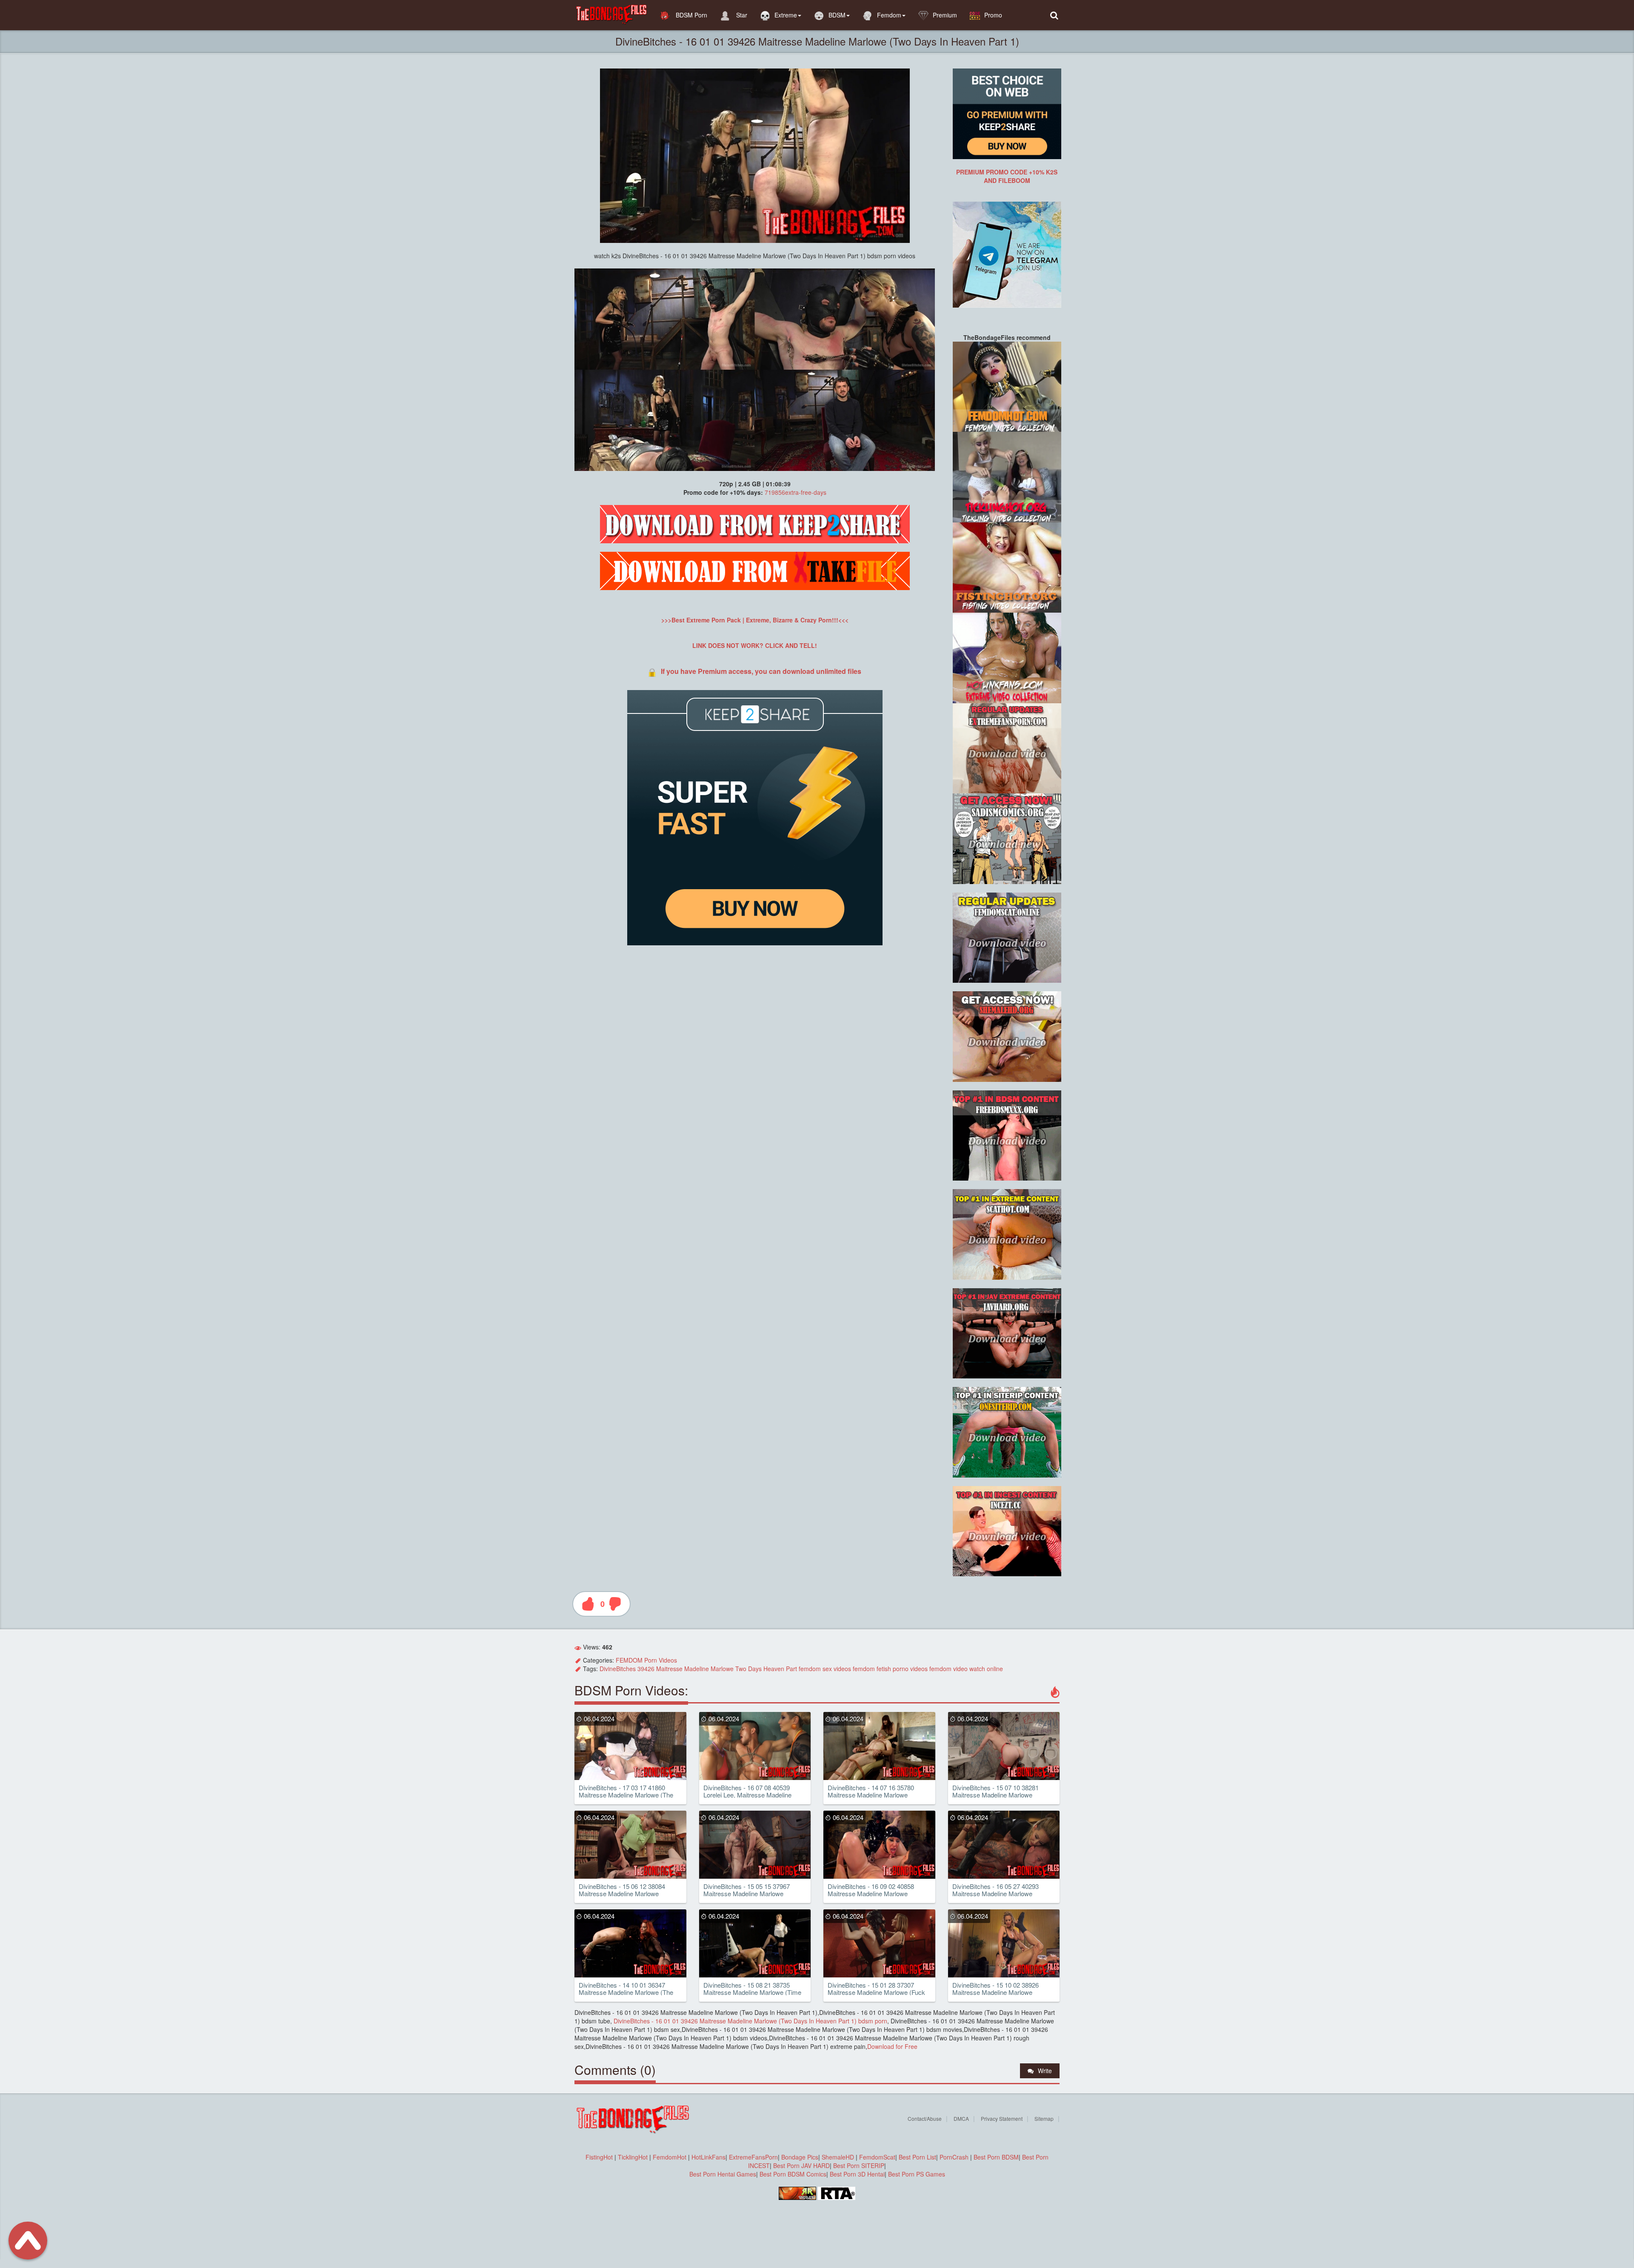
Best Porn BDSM (996, 2157)
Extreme (786, 15)
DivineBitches (618, 1669)
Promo (993, 15)
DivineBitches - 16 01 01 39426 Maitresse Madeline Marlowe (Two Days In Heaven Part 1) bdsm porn (750, 2021)
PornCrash (955, 2157)
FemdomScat (877, 2157)
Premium (945, 15)
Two (741, 1669)
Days (755, 1669)
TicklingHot (633, 2157)
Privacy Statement (1002, 2118)
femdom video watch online (966, 1669)
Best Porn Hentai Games (723, 2174)
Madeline (697, 1669)
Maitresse (669, 1669)
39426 (646, 1669)
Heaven (774, 1669)
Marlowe (722, 1669)
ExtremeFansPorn (753, 2157)
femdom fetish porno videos (890, 1669)
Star (741, 15)
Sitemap (1044, 2118)
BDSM (837, 15)
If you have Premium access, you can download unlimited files (761, 671)
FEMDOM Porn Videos (646, 1660)
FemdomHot (670, 2157)
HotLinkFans (708, 2157)
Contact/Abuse (925, 2118)
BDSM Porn (691, 15)
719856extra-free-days (796, 492)
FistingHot (599, 2157)
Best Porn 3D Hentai (857, 2174)
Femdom (889, 15)
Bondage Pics (800, 2157)
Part (791, 1669)
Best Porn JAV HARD (801, 2165)
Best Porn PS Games (917, 2174)
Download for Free (892, 2046)
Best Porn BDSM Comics (793, 2174)
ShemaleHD (838, 2157)
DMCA (961, 2118)
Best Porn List (917, 2157)
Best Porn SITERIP (859, 2165)
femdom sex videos (825, 1669)
